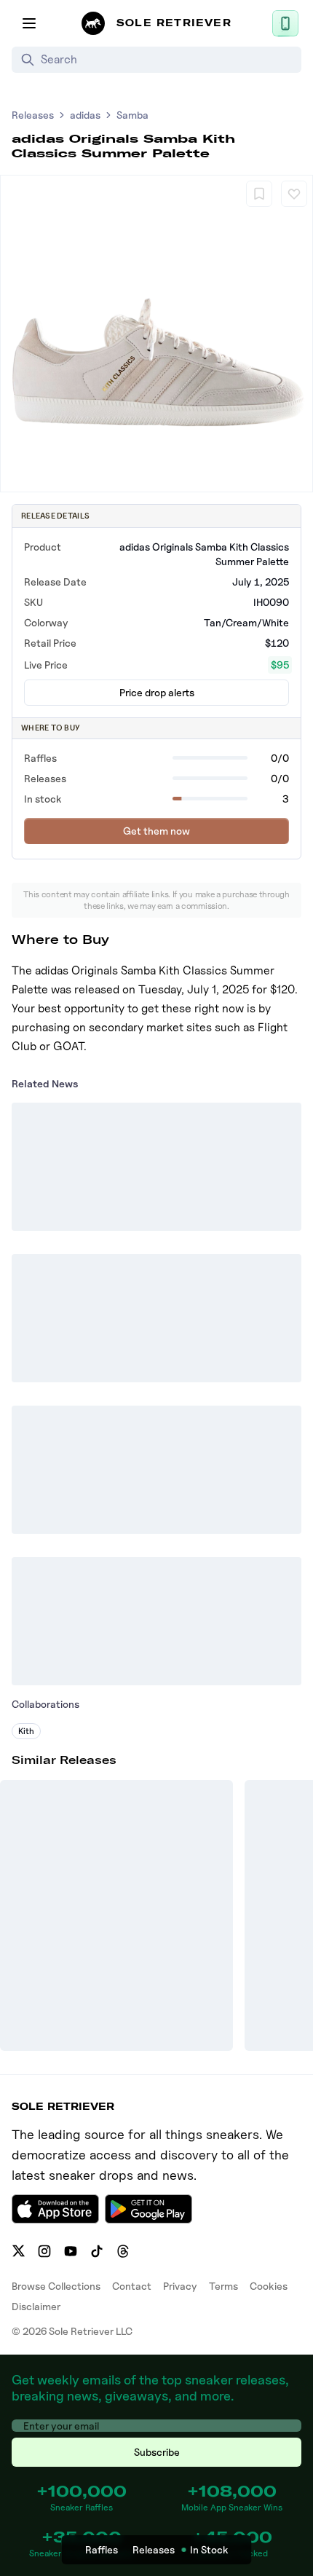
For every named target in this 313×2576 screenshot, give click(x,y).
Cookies (269, 2286)
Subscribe (157, 2452)
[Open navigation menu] (29, 23)
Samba (132, 115)
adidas (85, 115)
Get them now (156, 831)
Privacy (180, 2286)
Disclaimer (36, 2306)
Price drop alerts (157, 692)
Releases (33, 115)
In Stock (209, 2549)
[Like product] (294, 194)
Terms (223, 2286)
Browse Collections (56, 2286)
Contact (132, 2286)
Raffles (102, 2549)
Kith (26, 1731)
